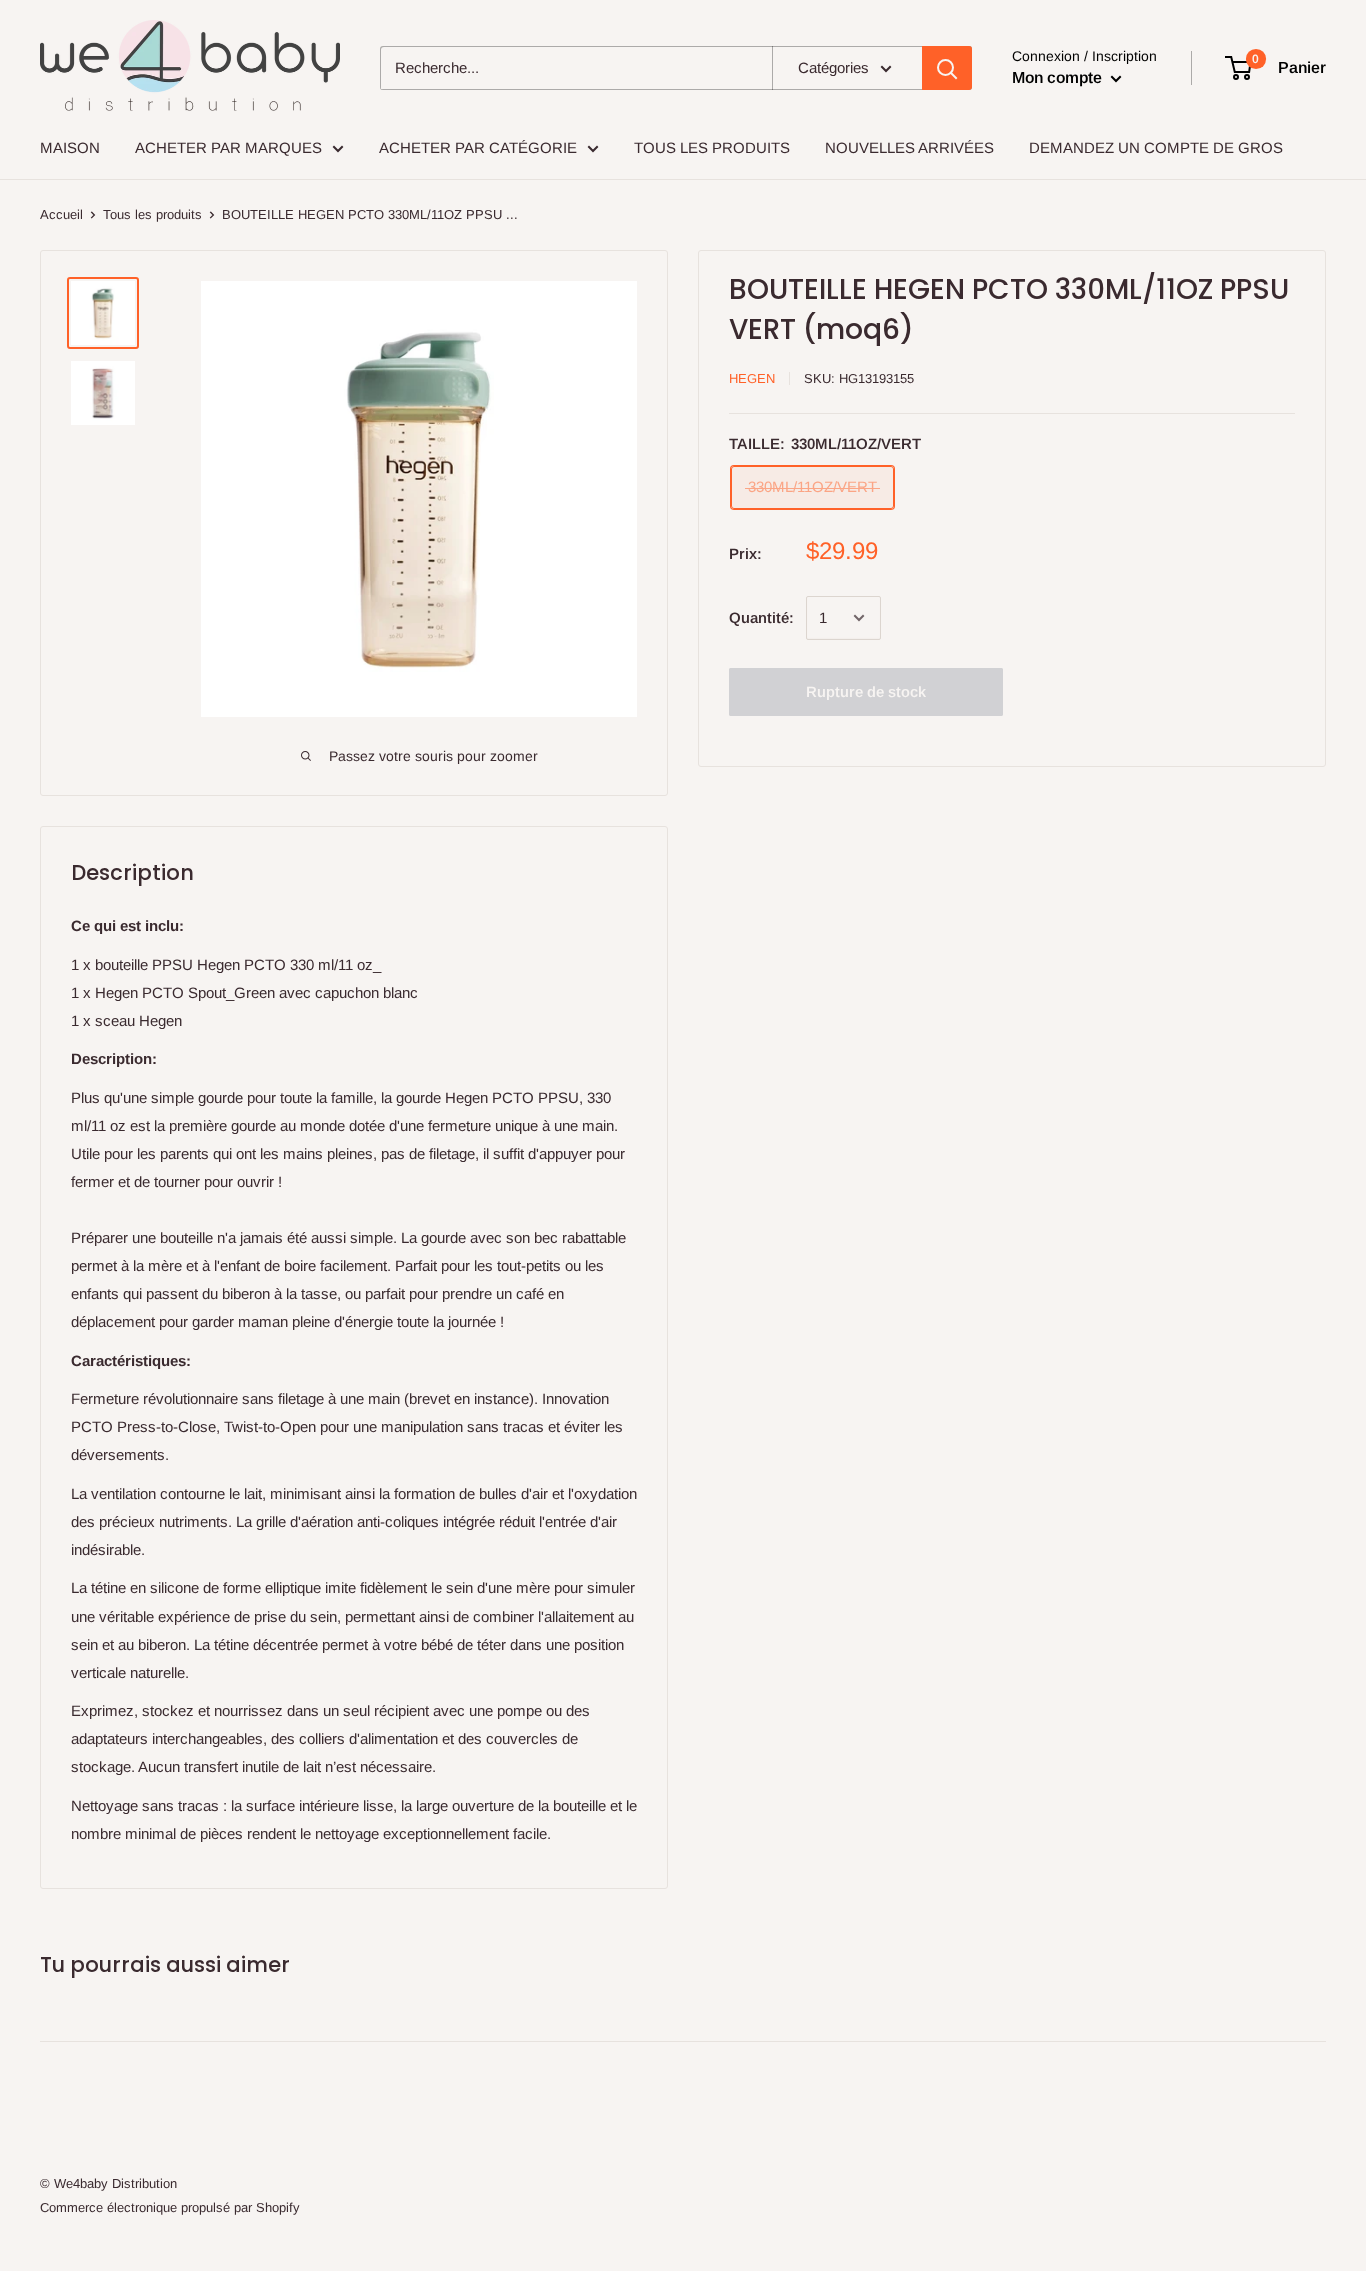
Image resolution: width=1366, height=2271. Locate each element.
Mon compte (1059, 77)
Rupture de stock (866, 691)
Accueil (61, 214)
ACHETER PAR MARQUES (228, 147)
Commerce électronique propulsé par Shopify (170, 2207)
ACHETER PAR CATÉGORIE (478, 147)
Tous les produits (152, 214)
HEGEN (752, 378)
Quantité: (761, 617)
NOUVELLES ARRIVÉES (909, 147)
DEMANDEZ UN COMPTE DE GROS (1156, 147)
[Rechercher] (947, 68)
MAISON (70, 147)
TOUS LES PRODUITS (712, 147)
